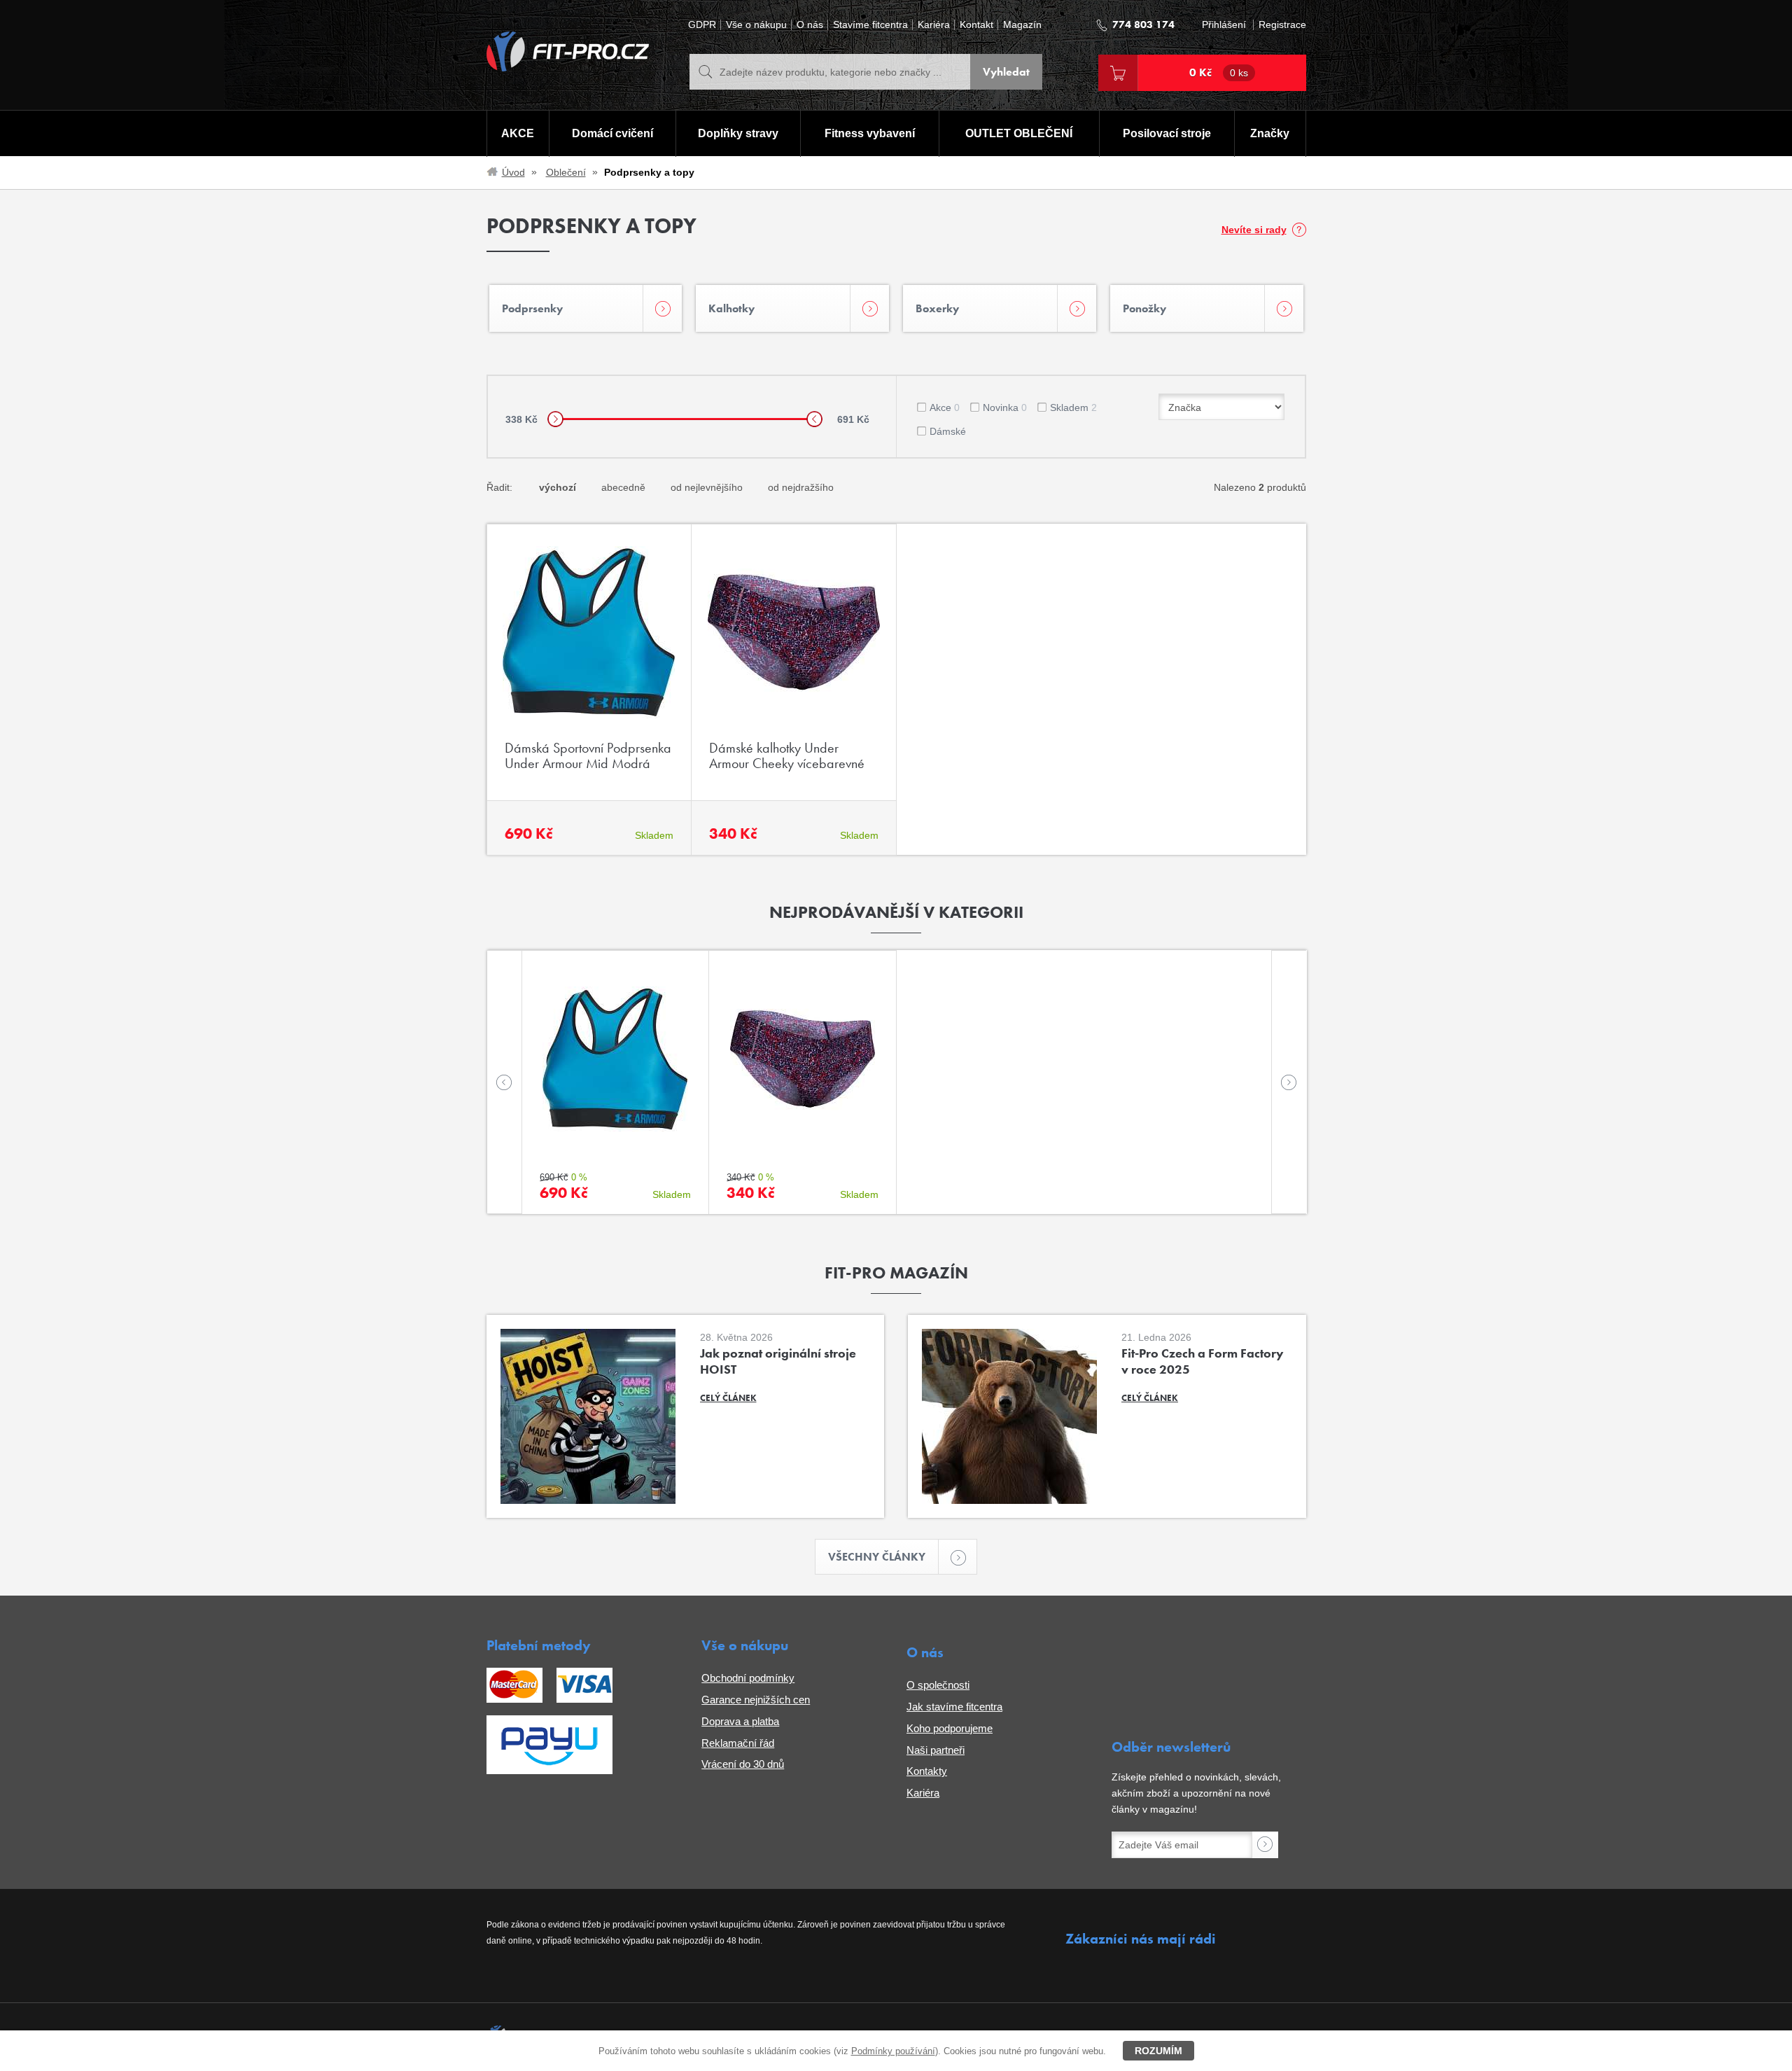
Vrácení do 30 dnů (743, 1764)
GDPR (702, 25)
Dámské (948, 431)
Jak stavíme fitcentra (954, 1707)
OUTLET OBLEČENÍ (1019, 133)
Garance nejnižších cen (756, 1700)
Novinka (1005, 407)
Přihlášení (1224, 25)
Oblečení (566, 172)
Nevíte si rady (1254, 230)
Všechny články (877, 1557)
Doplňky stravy (738, 133)
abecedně (623, 487)
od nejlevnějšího (707, 487)
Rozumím (1158, 2051)
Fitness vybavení (870, 133)
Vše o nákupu (756, 25)
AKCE (518, 133)
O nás (810, 25)
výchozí (558, 487)
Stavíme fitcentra (870, 25)
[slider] (555, 419)
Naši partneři (936, 1750)
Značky (1270, 133)
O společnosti (938, 1685)
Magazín (1022, 25)
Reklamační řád (738, 1743)
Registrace (1282, 25)
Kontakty (927, 1771)
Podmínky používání (893, 2051)
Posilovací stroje (1167, 133)
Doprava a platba (740, 1721)
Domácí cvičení (612, 133)
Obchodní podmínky (748, 1678)
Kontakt (976, 25)
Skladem (1073, 407)
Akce (945, 407)
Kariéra (934, 25)
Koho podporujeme (950, 1728)
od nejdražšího (801, 487)
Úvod (513, 172)
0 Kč (1219, 72)
